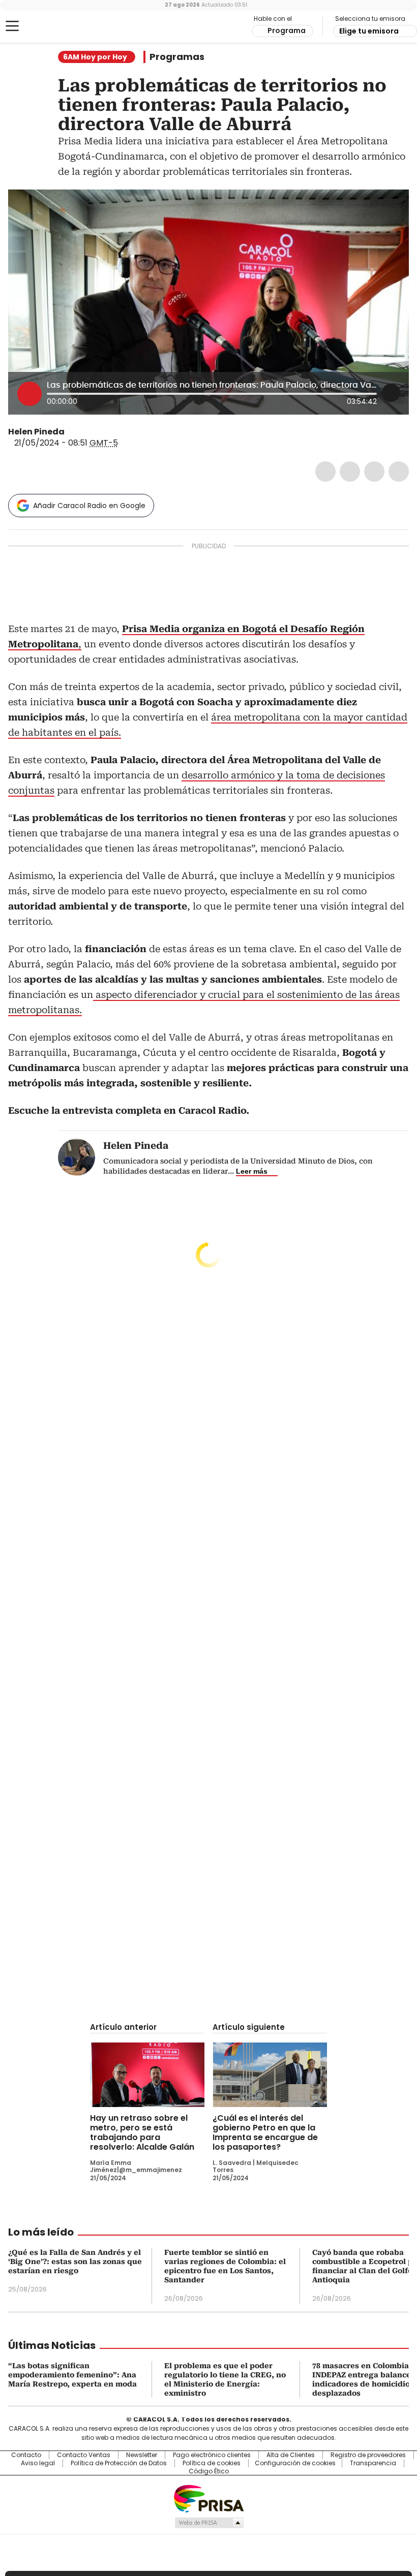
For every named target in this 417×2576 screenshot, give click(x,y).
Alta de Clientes (291, 2455)
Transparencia (373, 2463)
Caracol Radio (48, 26)
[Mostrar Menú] (12, 26)
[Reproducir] (29, 394)
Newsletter (142, 2455)
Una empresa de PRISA (208, 2498)
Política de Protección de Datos (119, 2463)
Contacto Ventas (84, 2455)
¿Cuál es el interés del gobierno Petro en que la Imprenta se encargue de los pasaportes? (265, 2132)
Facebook (325, 472)
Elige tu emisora (369, 31)
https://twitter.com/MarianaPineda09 (72, 432)
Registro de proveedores (368, 2455)
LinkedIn (374, 472)
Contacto (26, 2455)
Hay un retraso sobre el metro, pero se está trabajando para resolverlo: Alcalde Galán (142, 2132)
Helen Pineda (36, 432)
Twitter (350, 472)
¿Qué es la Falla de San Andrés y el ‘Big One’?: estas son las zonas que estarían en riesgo (75, 2261)
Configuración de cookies (295, 2463)
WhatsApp (399, 472)
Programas (177, 57)
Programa (287, 30)
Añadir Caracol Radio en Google (89, 506)
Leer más (252, 1171)
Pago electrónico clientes (212, 2455)
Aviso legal (38, 2463)
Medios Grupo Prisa (209, 2523)
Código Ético (209, 2471)
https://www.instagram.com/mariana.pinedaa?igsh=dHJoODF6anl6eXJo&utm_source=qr (84, 432)
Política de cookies (212, 2463)
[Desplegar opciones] (391, 393)
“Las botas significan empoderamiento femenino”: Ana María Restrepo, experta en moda (72, 2375)
